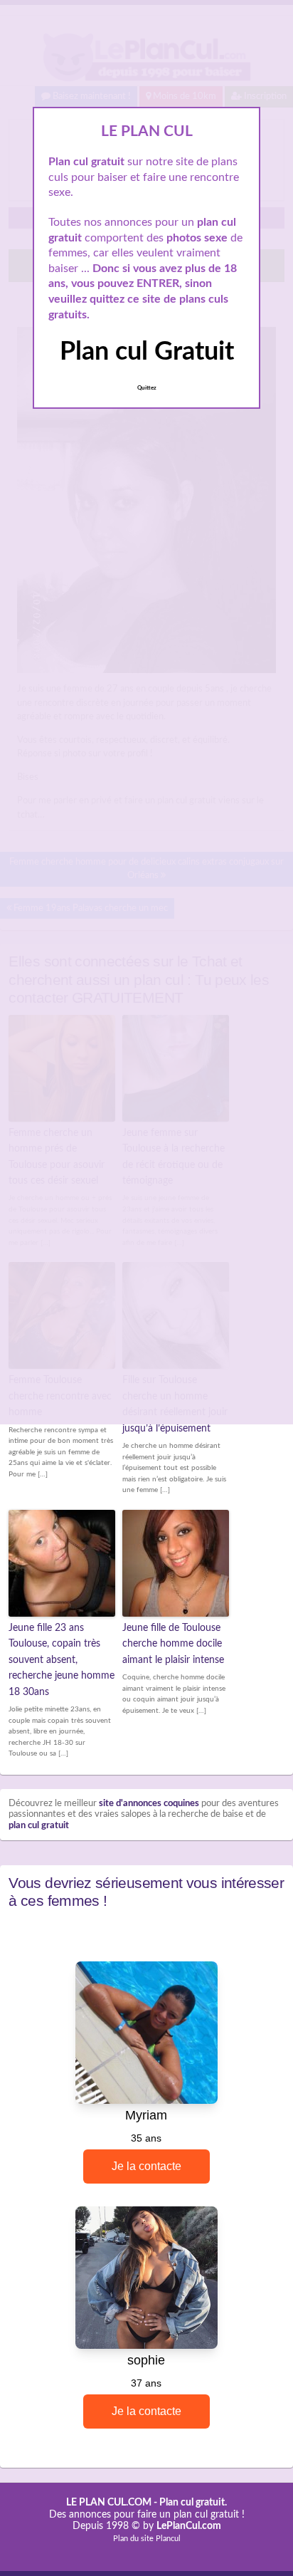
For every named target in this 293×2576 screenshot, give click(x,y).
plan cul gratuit (39, 1826)
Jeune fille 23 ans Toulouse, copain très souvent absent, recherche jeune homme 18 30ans (62, 1660)
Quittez (147, 388)
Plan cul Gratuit (147, 352)
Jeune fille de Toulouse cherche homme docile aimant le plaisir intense (173, 1644)
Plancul (168, 2539)
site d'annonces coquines (149, 1804)
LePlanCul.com (189, 2526)
